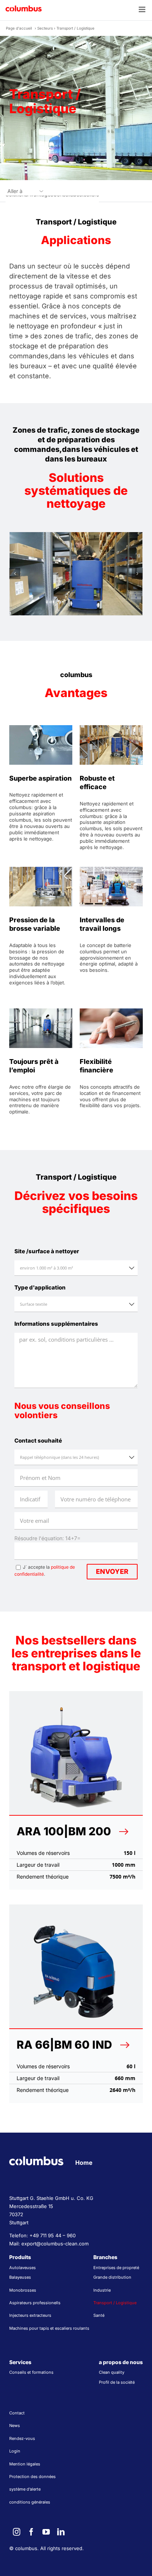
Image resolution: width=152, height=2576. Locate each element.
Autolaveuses (23, 2268)
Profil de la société (117, 2382)
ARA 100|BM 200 (64, 1831)
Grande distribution (112, 2277)
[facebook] (31, 2532)
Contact (17, 2413)
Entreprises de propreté (116, 2268)
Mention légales (25, 2464)
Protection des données (32, 2477)
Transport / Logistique (115, 2303)
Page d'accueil (19, 28)
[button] (15, 574)
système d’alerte (25, 2489)
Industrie (102, 2290)
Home (84, 2163)
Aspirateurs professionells (35, 2303)
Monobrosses (23, 2290)
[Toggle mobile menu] (143, 9)
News (15, 2425)
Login (15, 2451)
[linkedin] (61, 2532)
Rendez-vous (22, 2438)
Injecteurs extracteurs (30, 2315)
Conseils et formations (31, 2372)
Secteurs (45, 28)
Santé (99, 2315)
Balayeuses (20, 2277)
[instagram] (17, 2532)
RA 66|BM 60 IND (64, 2045)
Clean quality (112, 2372)
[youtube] (46, 2532)
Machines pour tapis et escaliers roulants (49, 2328)
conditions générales (30, 2502)
